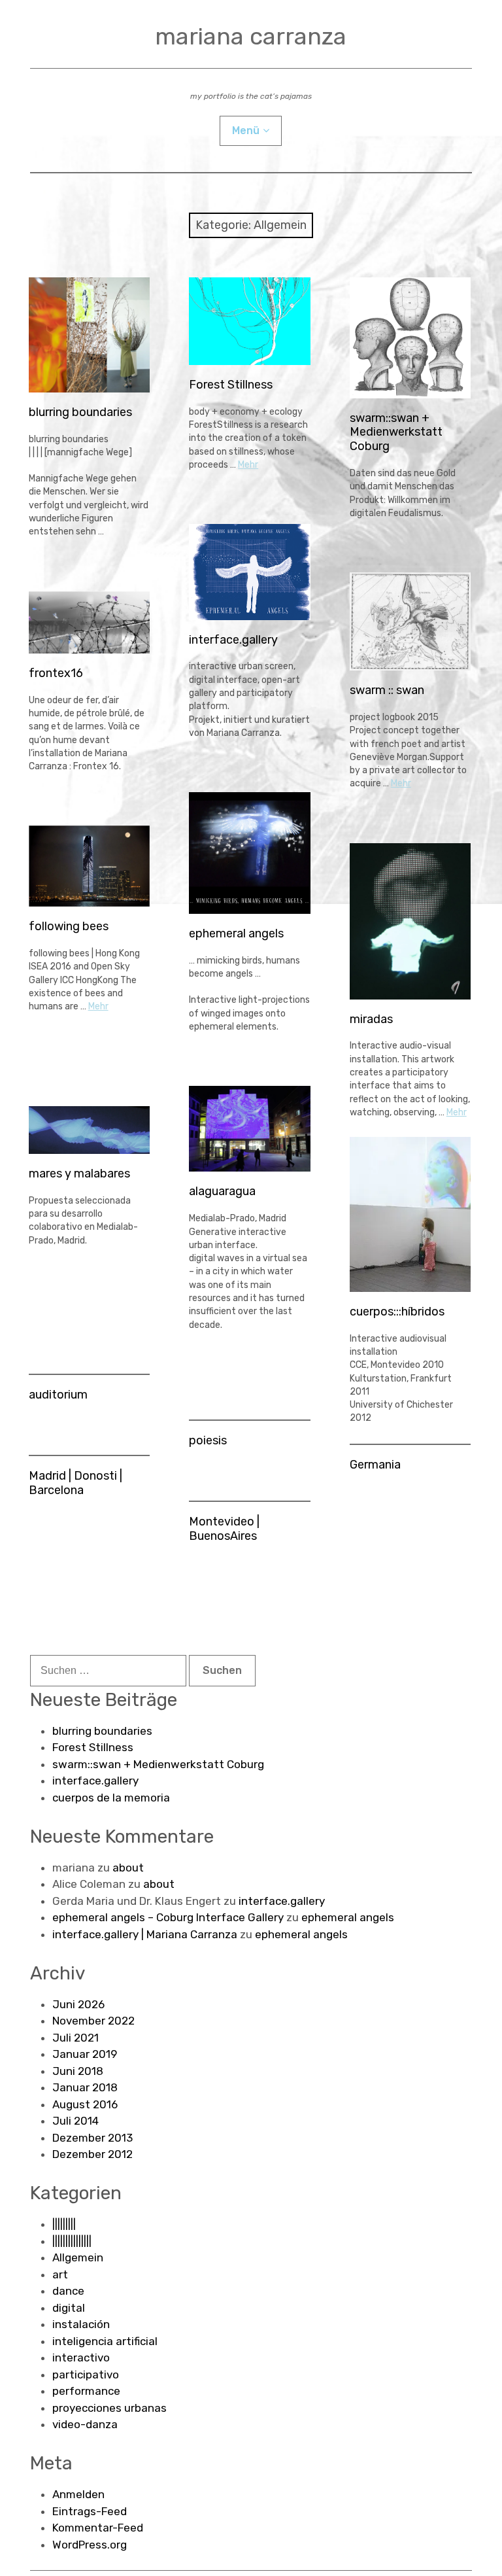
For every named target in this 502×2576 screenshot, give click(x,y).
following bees (69, 926)
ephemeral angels (236, 933)
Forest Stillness (231, 385)
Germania (375, 1465)
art (60, 2274)
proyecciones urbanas (109, 2408)
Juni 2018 (78, 2071)
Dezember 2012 (92, 2154)
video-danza (85, 2424)
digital (69, 2308)
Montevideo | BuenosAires (224, 1529)
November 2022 (93, 2021)
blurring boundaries (80, 412)
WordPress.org (90, 2545)
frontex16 (56, 673)
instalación (81, 2324)
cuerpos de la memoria (111, 1798)
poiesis (208, 1440)
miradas (371, 1019)
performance (86, 2391)
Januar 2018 (85, 2087)
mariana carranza (251, 36)
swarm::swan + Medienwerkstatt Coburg (396, 432)
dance (68, 2291)
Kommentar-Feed (98, 2528)
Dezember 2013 (92, 2138)
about (128, 1868)
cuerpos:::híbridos (397, 1312)
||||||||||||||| (72, 2241)
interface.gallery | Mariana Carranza (145, 1934)
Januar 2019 (85, 2054)
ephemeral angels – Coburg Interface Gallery (168, 1917)
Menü (246, 131)
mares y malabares (79, 1174)
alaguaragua (222, 1191)
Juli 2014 (75, 2121)
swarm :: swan (387, 690)
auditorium (58, 1395)
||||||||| (64, 2224)
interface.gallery (233, 640)
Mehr (248, 465)
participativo (86, 2375)
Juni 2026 (78, 2004)
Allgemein (78, 2257)
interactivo (81, 2358)
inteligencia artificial (105, 2341)
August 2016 (85, 2104)
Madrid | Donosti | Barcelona (75, 1483)
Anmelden (78, 2494)
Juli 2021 (75, 2038)
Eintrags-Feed (90, 2511)
